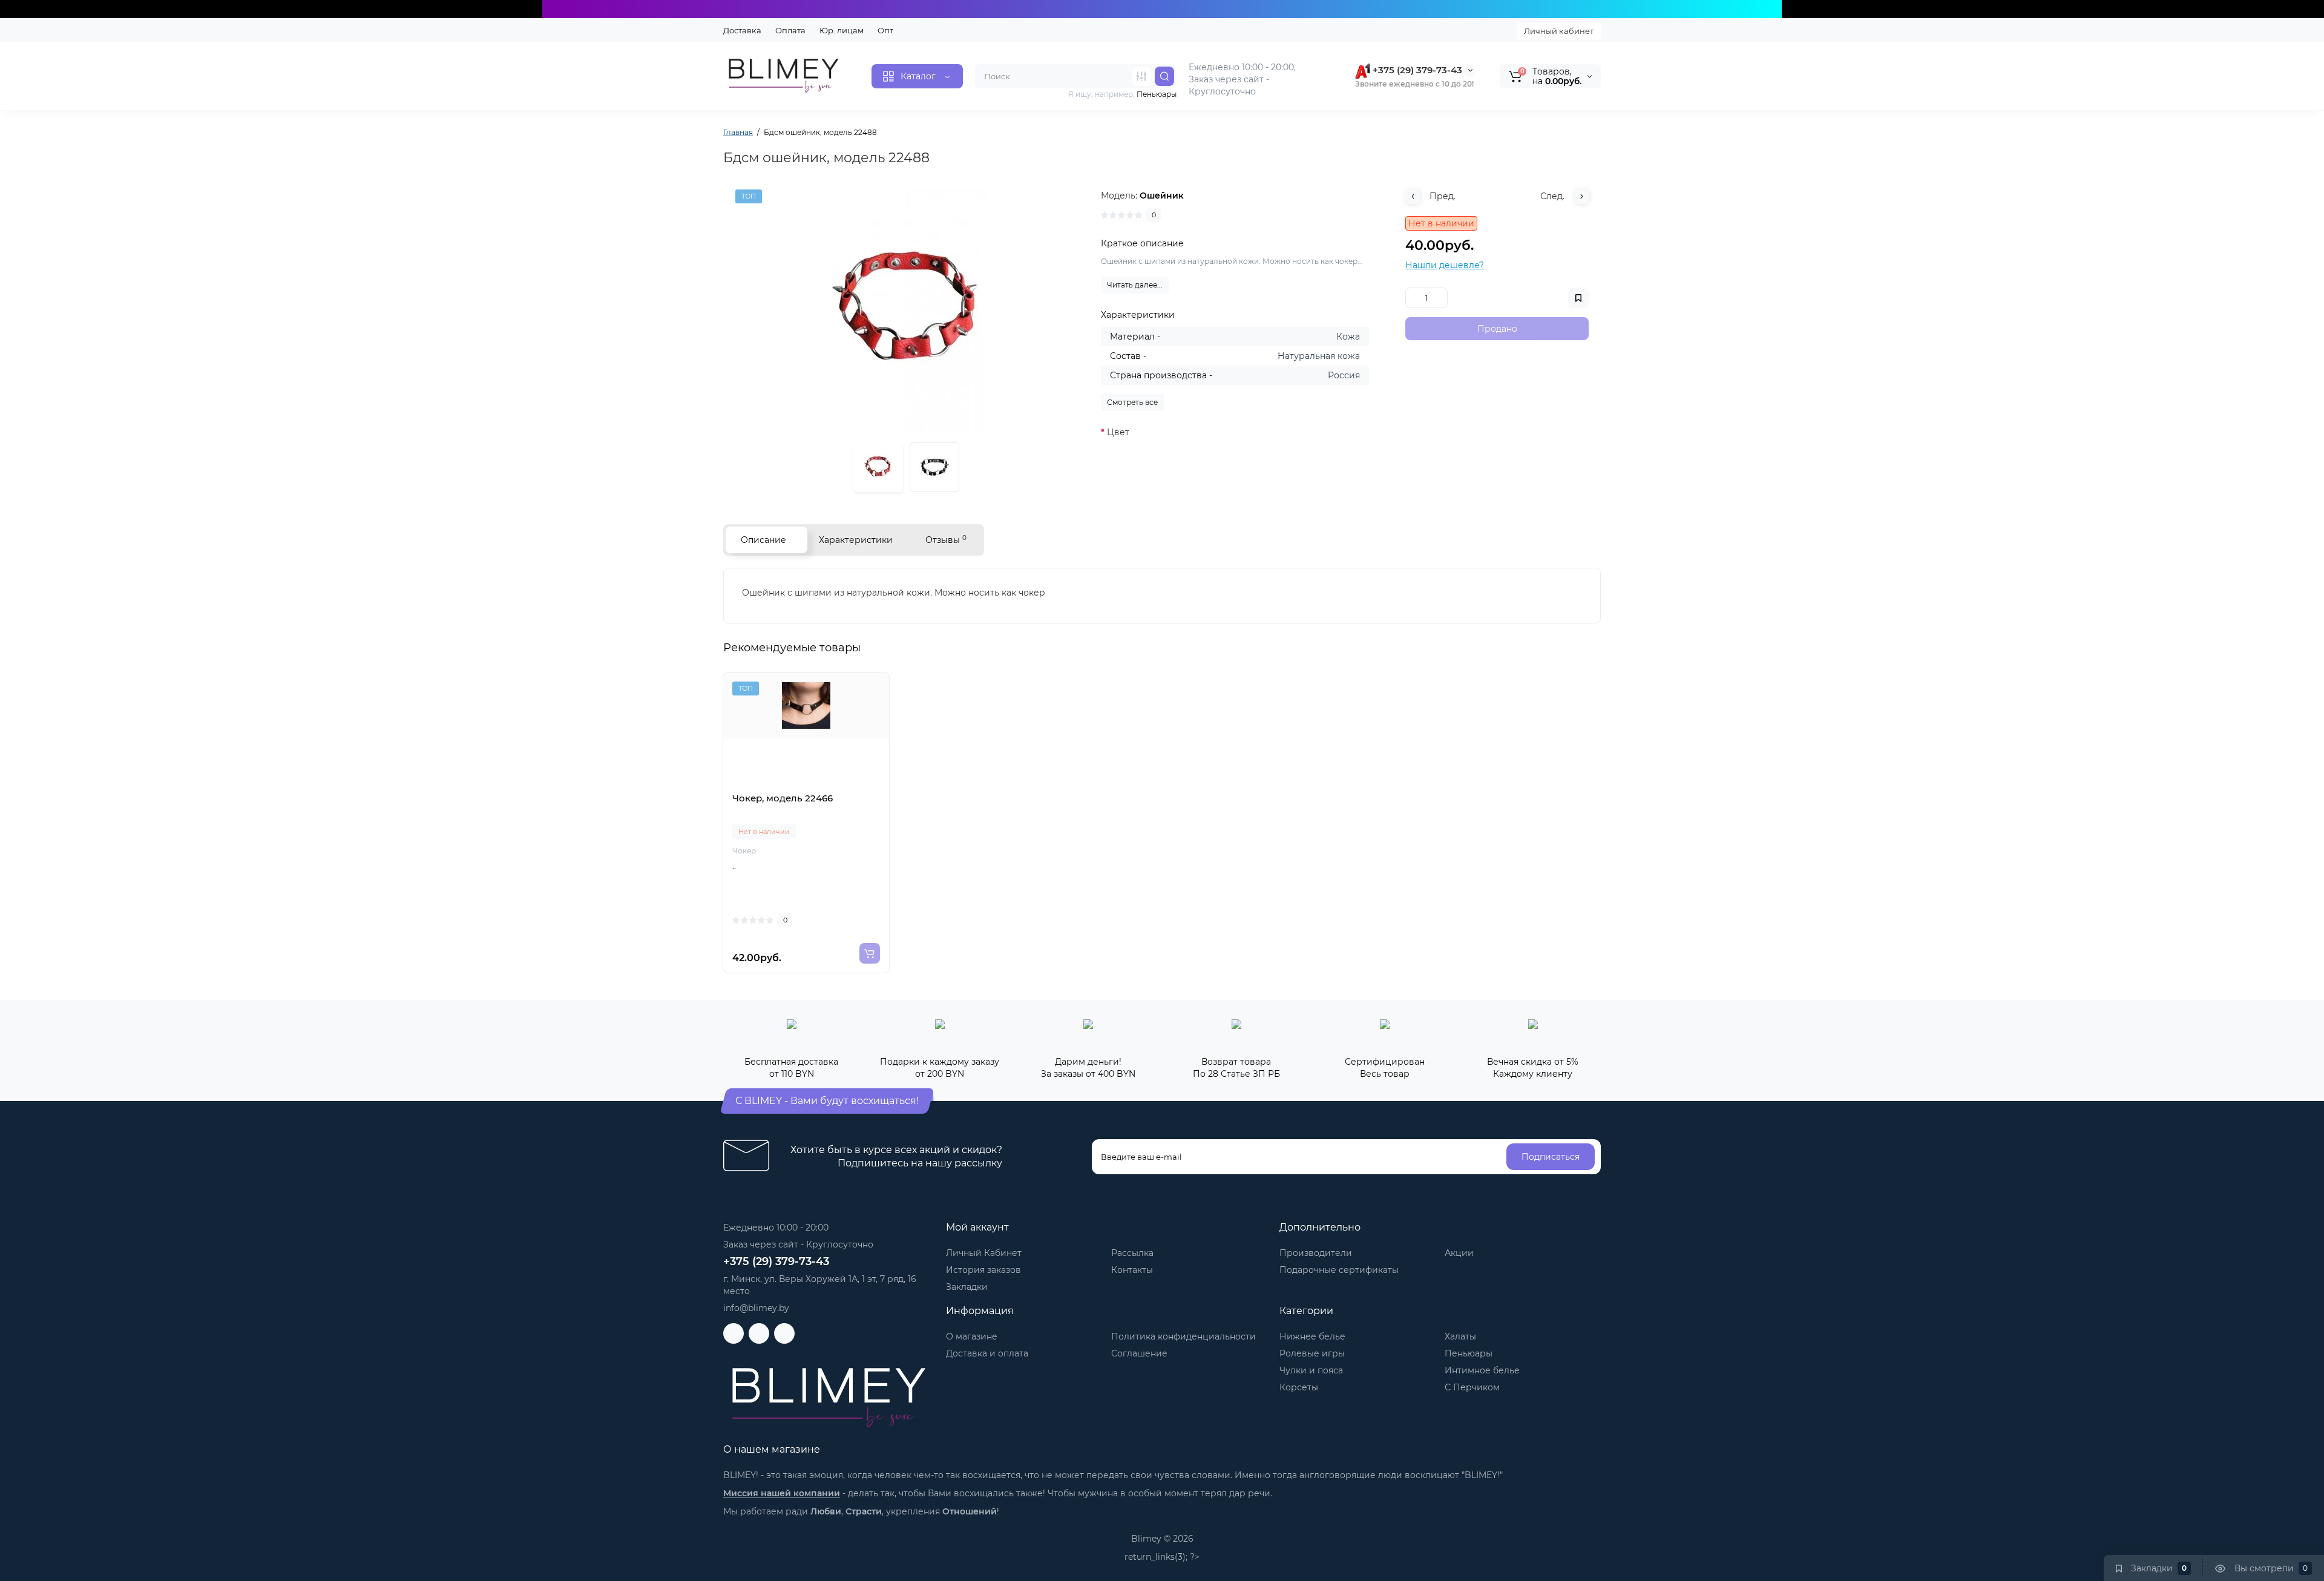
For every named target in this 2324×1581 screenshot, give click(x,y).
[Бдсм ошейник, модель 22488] (906, 311)
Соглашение (1139, 1353)
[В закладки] (819, 785)
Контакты (1132, 1270)
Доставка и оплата (987, 1353)
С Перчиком (1472, 1387)
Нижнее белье (1312, 1336)
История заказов (983, 1270)
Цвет (1118, 432)
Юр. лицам (842, 30)
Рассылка (1132, 1253)
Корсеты (1299, 1387)
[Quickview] (793, 785)
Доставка (742, 30)
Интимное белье (1482, 1370)
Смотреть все (1132, 402)
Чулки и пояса (1311, 1370)
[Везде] (1141, 76)
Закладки (967, 1287)
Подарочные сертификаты (1339, 1270)
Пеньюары (1469, 1353)
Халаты (1460, 1336)
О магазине (972, 1336)
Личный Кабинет (984, 1253)
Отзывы (946, 540)
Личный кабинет (1559, 31)
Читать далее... (1135, 285)
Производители (1316, 1253)
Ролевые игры (1312, 1353)
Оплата (790, 30)
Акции (1459, 1253)
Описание (763, 540)
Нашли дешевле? (1445, 265)
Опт (885, 30)
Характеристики (856, 540)
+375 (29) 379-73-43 (1416, 70)
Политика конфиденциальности (1183, 1336)
